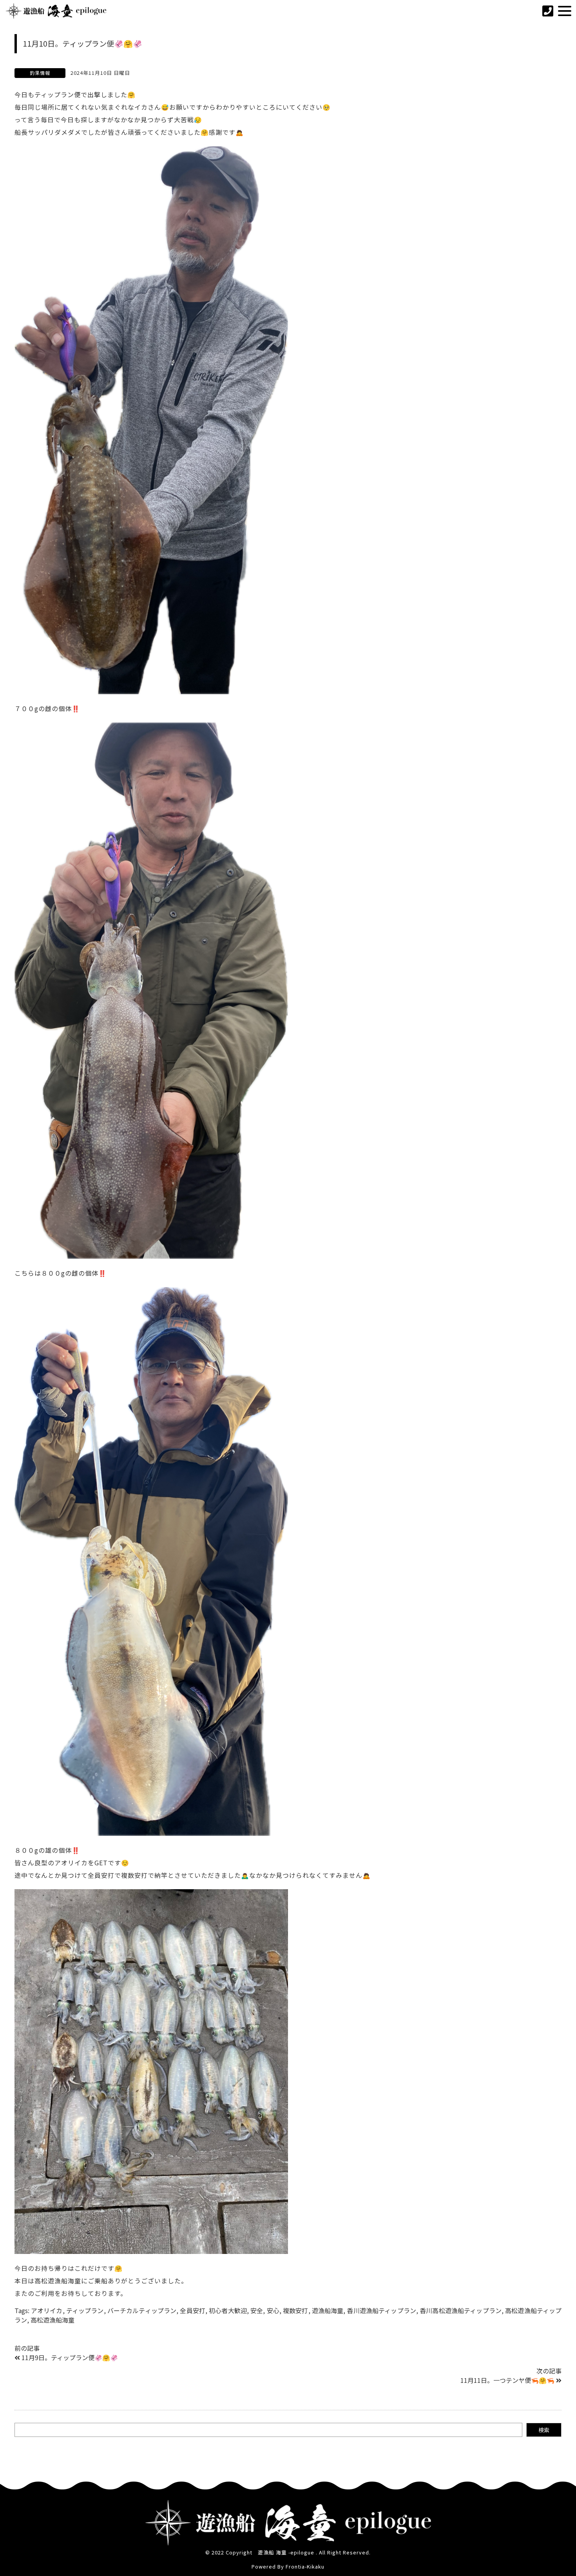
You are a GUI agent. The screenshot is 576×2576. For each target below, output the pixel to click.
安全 (257, 2310)
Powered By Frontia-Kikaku (288, 2566)
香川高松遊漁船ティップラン (461, 2310)
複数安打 (296, 2310)
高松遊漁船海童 (53, 2320)
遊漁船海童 (328, 2310)
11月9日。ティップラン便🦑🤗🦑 (70, 2357)
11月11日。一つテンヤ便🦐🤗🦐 (507, 2380)
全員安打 (193, 2310)
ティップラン (85, 2310)
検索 (544, 2430)
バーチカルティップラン (142, 2310)
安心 (273, 2310)
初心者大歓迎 (228, 2310)
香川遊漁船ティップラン (381, 2310)
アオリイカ (47, 2310)
